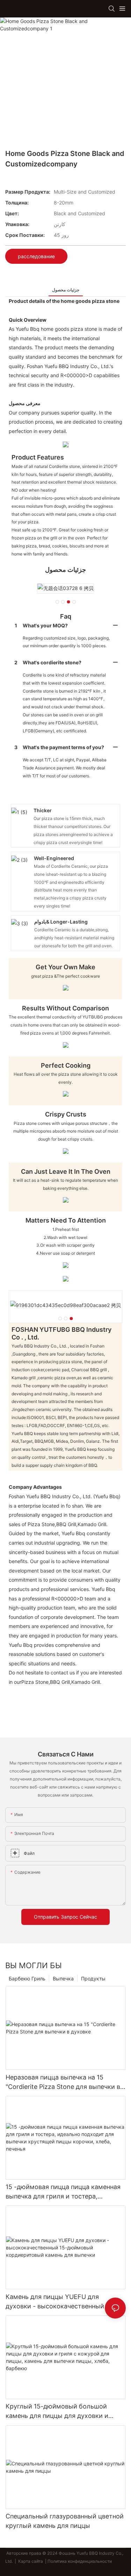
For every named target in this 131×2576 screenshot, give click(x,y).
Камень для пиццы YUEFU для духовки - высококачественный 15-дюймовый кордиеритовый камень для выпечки (60, 2302)
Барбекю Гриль (27, 1978)
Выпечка (63, 1978)
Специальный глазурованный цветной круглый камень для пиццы (65, 2521)
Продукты (93, 1978)
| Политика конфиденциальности (78, 2561)
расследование (36, 256)
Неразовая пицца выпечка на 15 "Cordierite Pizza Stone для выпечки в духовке (63, 2082)
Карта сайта (31, 2561)
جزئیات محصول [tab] (66, 290)
